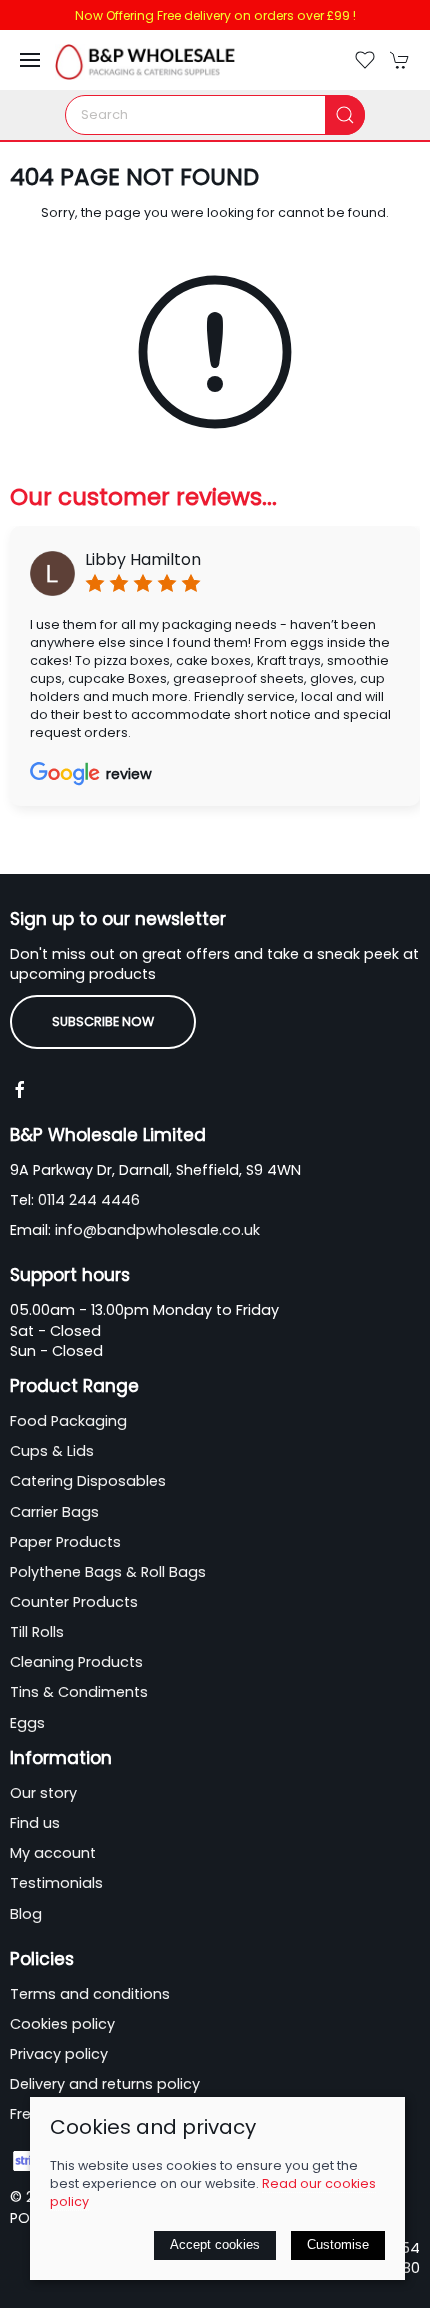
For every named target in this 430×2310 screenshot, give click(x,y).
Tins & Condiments (79, 1692)
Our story (43, 1793)
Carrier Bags (54, 1512)
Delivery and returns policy (105, 2084)
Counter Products (74, 1602)
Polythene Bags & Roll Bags (108, 1572)
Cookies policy (62, 2024)
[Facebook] (20, 1090)
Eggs (27, 1723)
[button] (30, 60)
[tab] (110, 840)
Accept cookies (215, 2244)
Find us (35, 1823)
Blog (26, 1914)
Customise (338, 2244)
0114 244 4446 (89, 1200)
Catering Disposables (88, 1481)
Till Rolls (37, 1632)
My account (53, 1853)
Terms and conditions (90, 1994)
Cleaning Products (76, 1662)
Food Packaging (68, 1421)
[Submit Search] (345, 115)
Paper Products (65, 1542)
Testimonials (56, 1883)
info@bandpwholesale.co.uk (157, 1230)
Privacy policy (59, 2054)
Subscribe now (103, 1021)
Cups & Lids (52, 1451)
